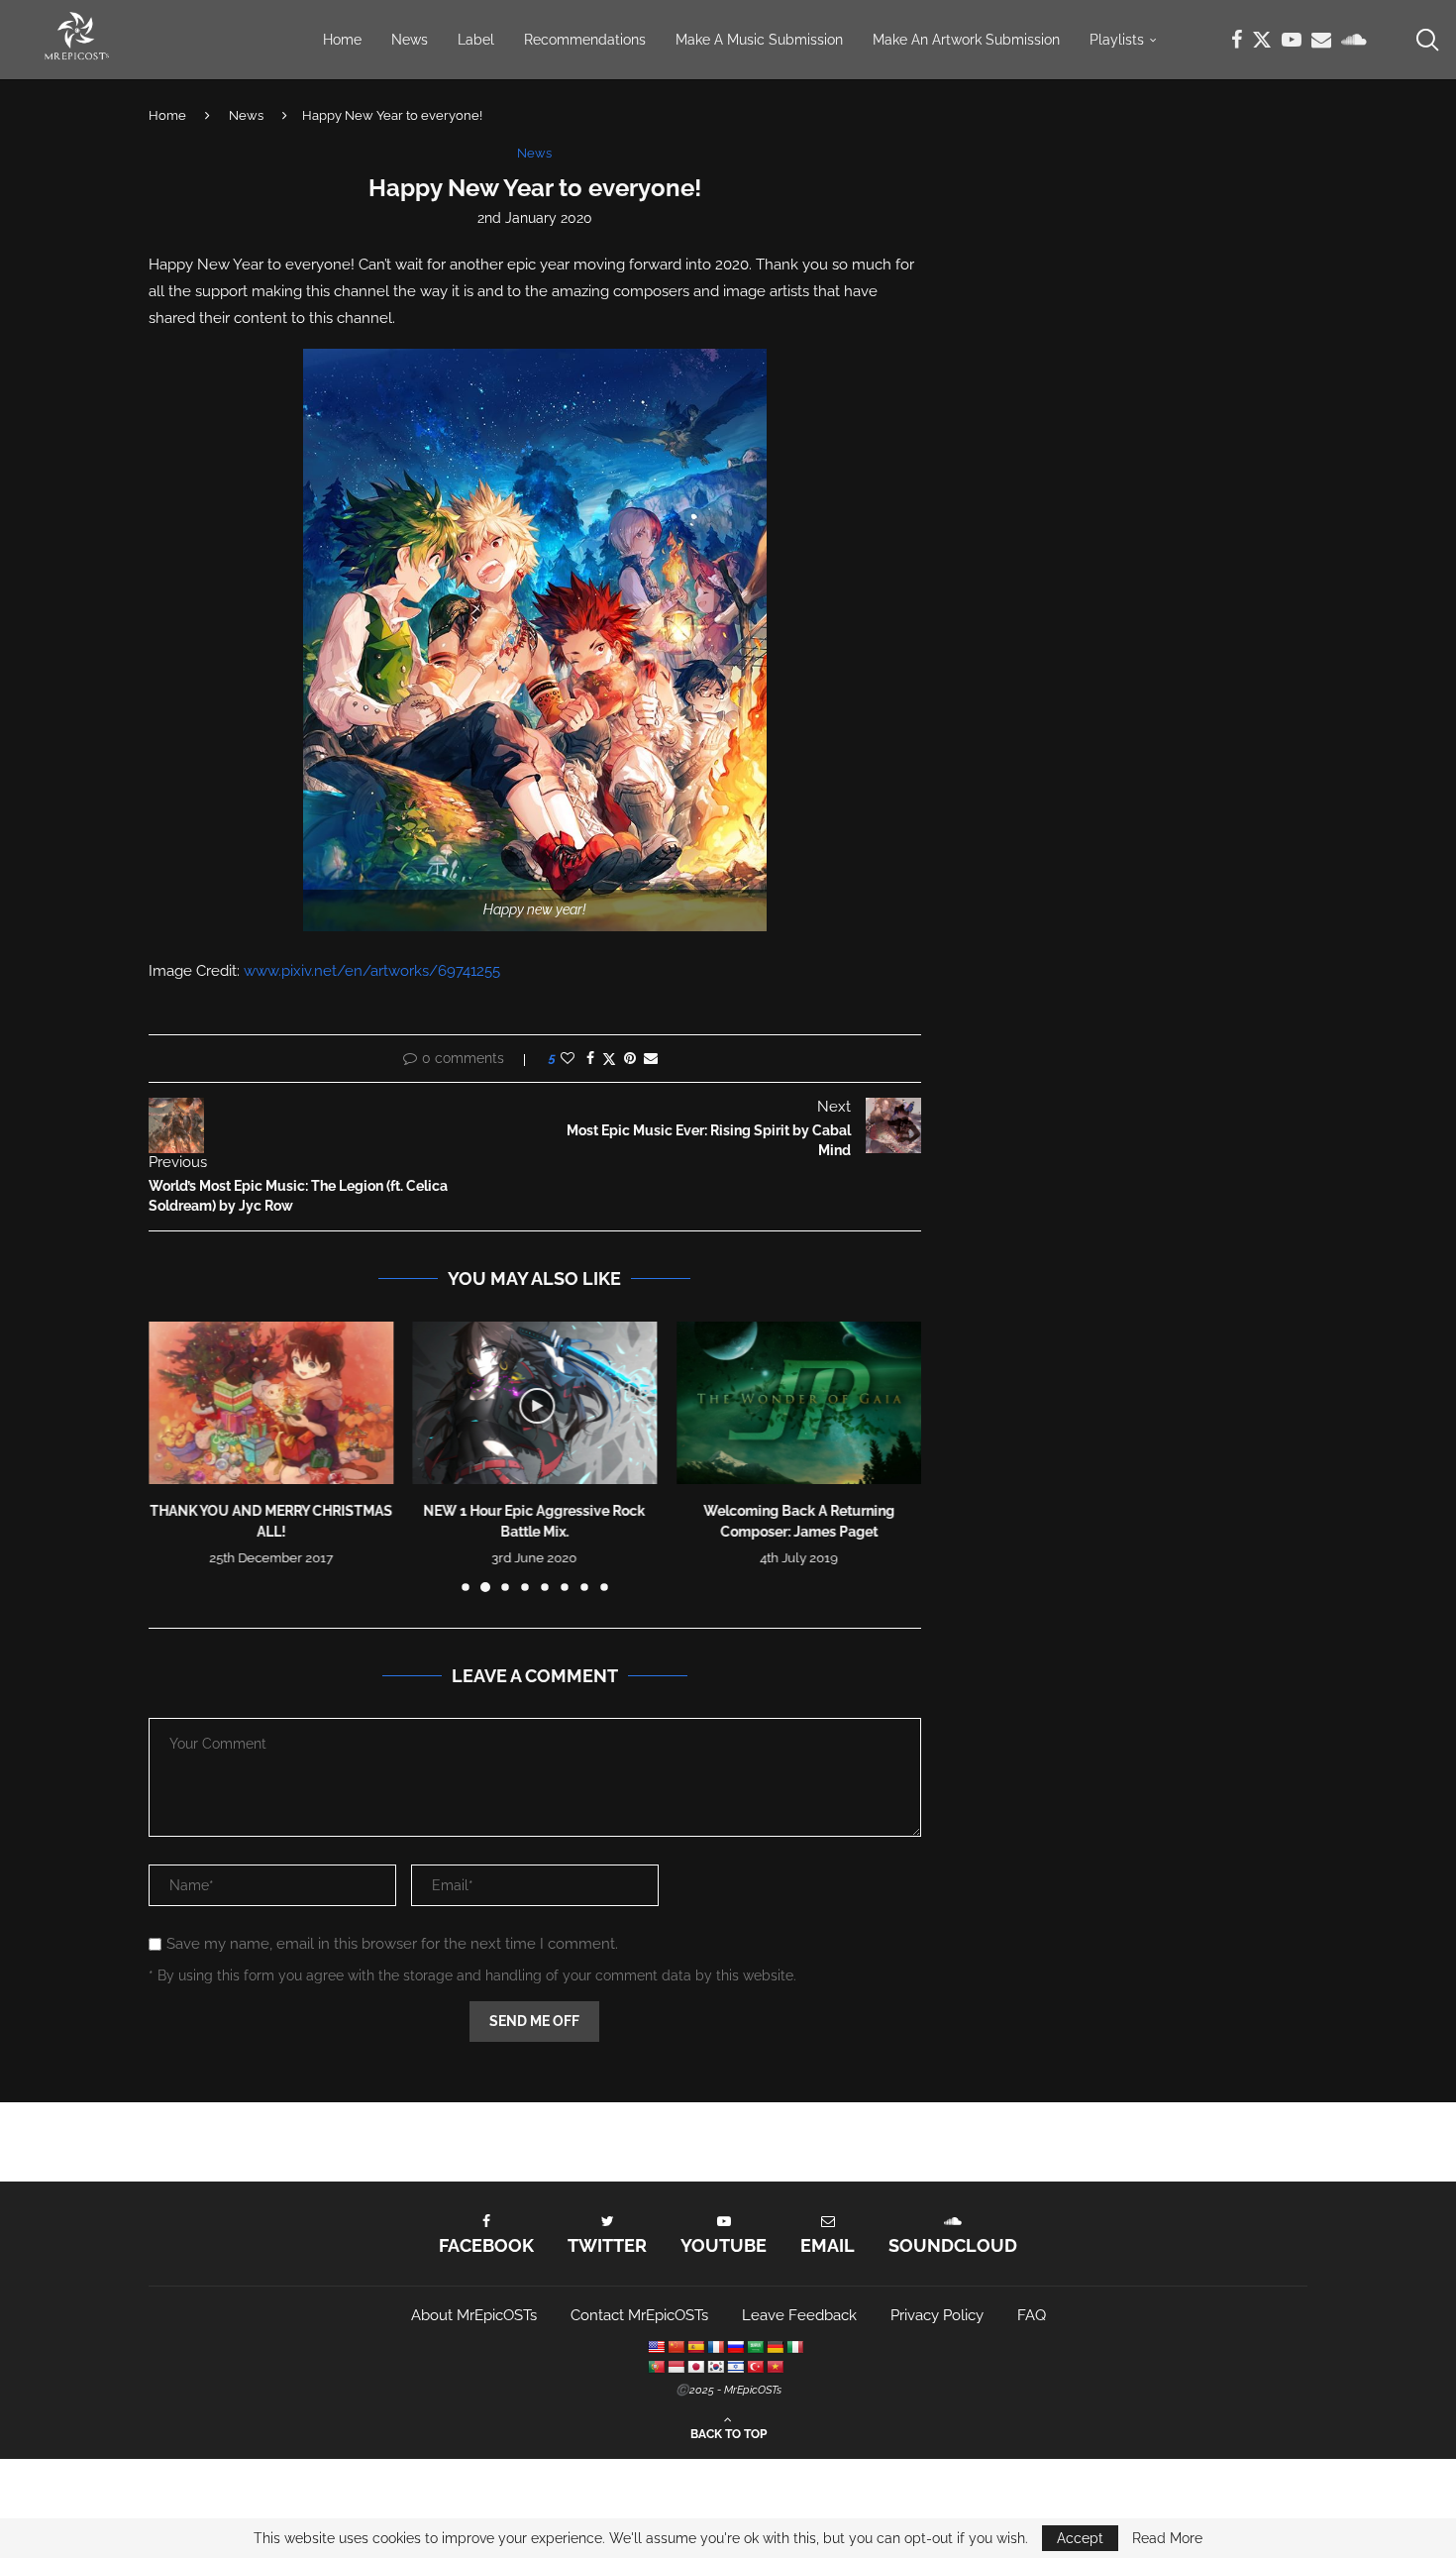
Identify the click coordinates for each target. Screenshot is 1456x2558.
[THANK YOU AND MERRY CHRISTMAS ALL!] (271, 1403)
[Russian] (735, 2347)
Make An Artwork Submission (966, 40)
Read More (1167, 2538)
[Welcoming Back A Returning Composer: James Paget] (799, 1403)
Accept (1080, 2538)
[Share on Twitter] (609, 1059)
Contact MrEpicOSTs (639, 2315)
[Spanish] (695, 2347)
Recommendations (585, 40)
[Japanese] (695, 2367)
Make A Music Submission (759, 40)
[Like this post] (568, 1058)
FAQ (1032, 2315)
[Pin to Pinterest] (630, 1058)
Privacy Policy (937, 2315)
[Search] (1426, 40)
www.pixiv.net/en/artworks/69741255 (372, 971)
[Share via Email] (651, 1058)
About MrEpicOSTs (474, 2315)
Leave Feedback (799, 2315)
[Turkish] (755, 2367)
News (410, 40)
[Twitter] (1262, 40)
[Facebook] (1237, 40)
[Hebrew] (735, 2367)
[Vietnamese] (775, 2367)
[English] (656, 2347)
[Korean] (715, 2367)
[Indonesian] (676, 2367)
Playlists (1117, 40)
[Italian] (794, 2347)
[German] (775, 2347)
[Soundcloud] (1354, 40)
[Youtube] (1292, 40)
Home (342, 40)
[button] (175, 1455)
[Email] (1321, 40)
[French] (715, 2347)
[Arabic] (755, 2347)
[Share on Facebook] (590, 1058)
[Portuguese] (656, 2367)
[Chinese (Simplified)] (676, 2347)
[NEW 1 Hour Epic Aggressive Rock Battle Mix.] (535, 1403)
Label (476, 40)
